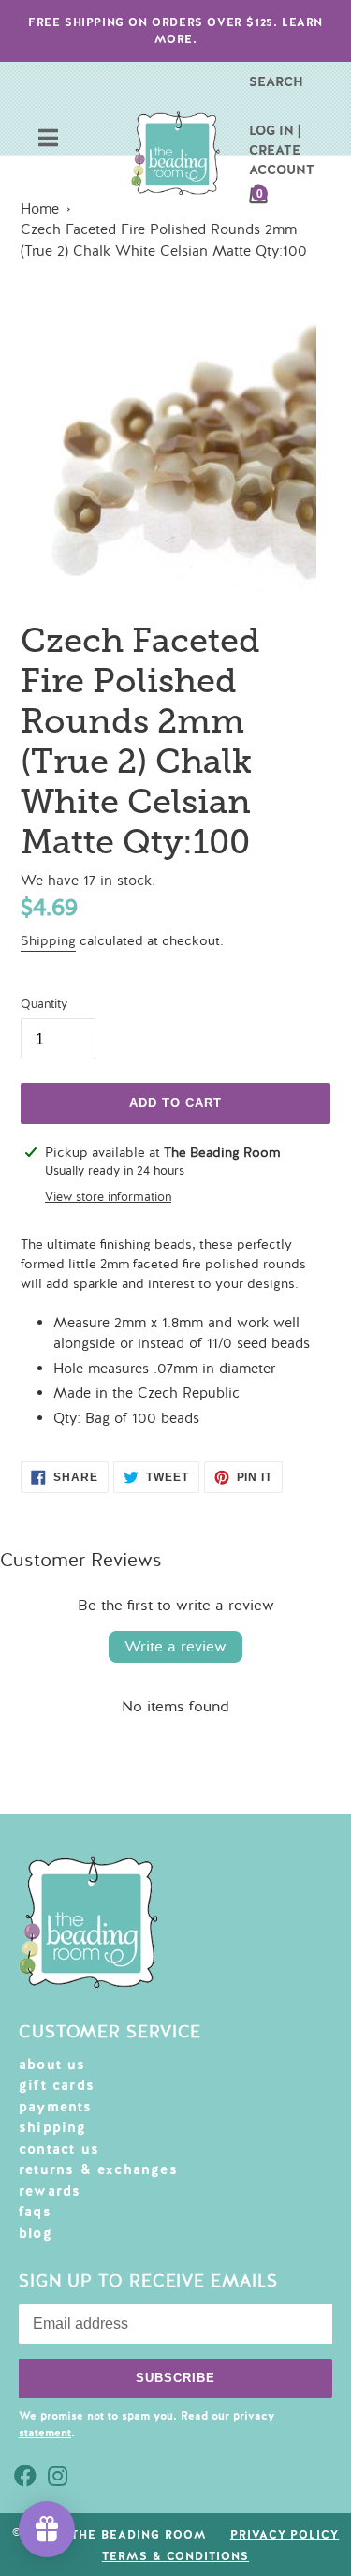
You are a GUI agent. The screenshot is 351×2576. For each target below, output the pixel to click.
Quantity (44, 1004)
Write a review (175, 1647)
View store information (108, 1197)
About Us (52, 2065)
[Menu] (48, 140)
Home (40, 209)
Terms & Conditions (175, 2556)
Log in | (275, 130)
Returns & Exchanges (98, 2169)
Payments (56, 2107)
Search (276, 81)
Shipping (48, 941)
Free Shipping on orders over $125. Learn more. (175, 31)
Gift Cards (57, 2085)
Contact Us (59, 2149)
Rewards (50, 2191)
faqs (35, 2212)
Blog (36, 2233)
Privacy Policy (285, 2535)
